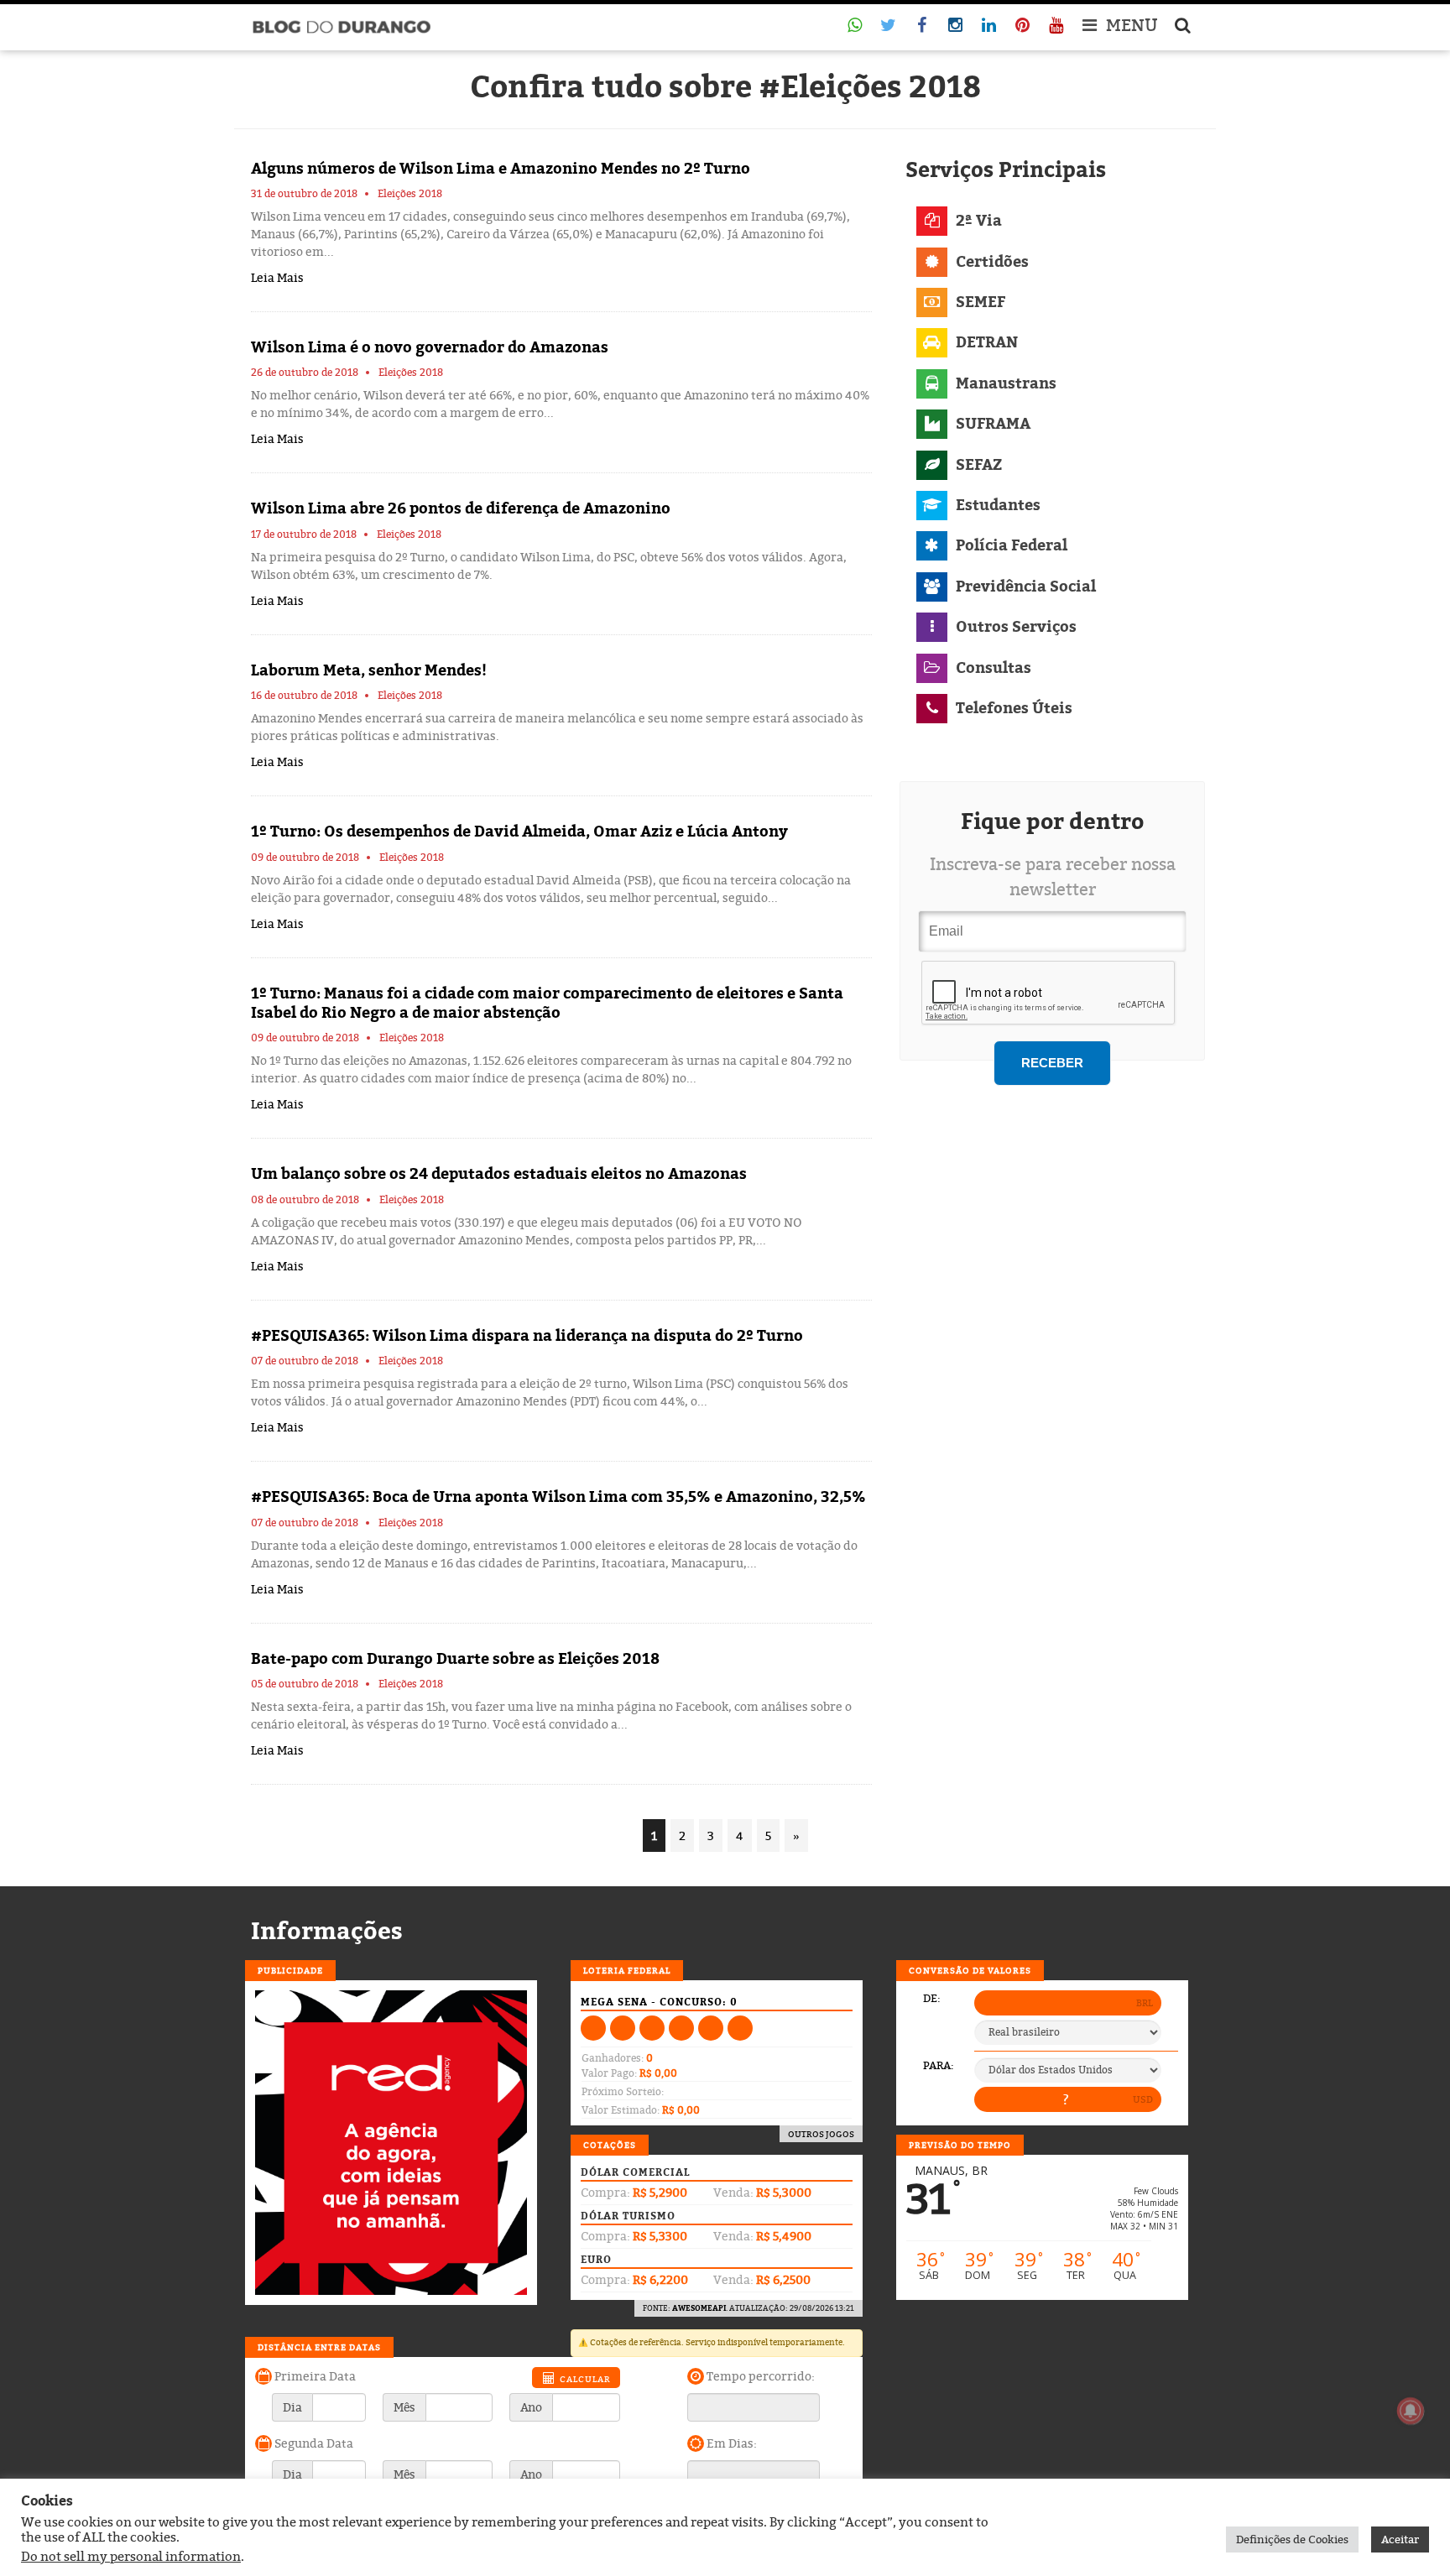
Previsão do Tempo (960, 2145)
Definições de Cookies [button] (1292, 2539)
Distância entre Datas (319, 2347)
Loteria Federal (627, 1970)
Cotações (610, 2145)
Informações (327, 1931)
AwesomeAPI (699, 2308)
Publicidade (290, 1970)
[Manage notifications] (1411, 2411)
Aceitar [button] (1400, 2539)
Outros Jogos (821, 2134)
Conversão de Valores (970, 1970)
